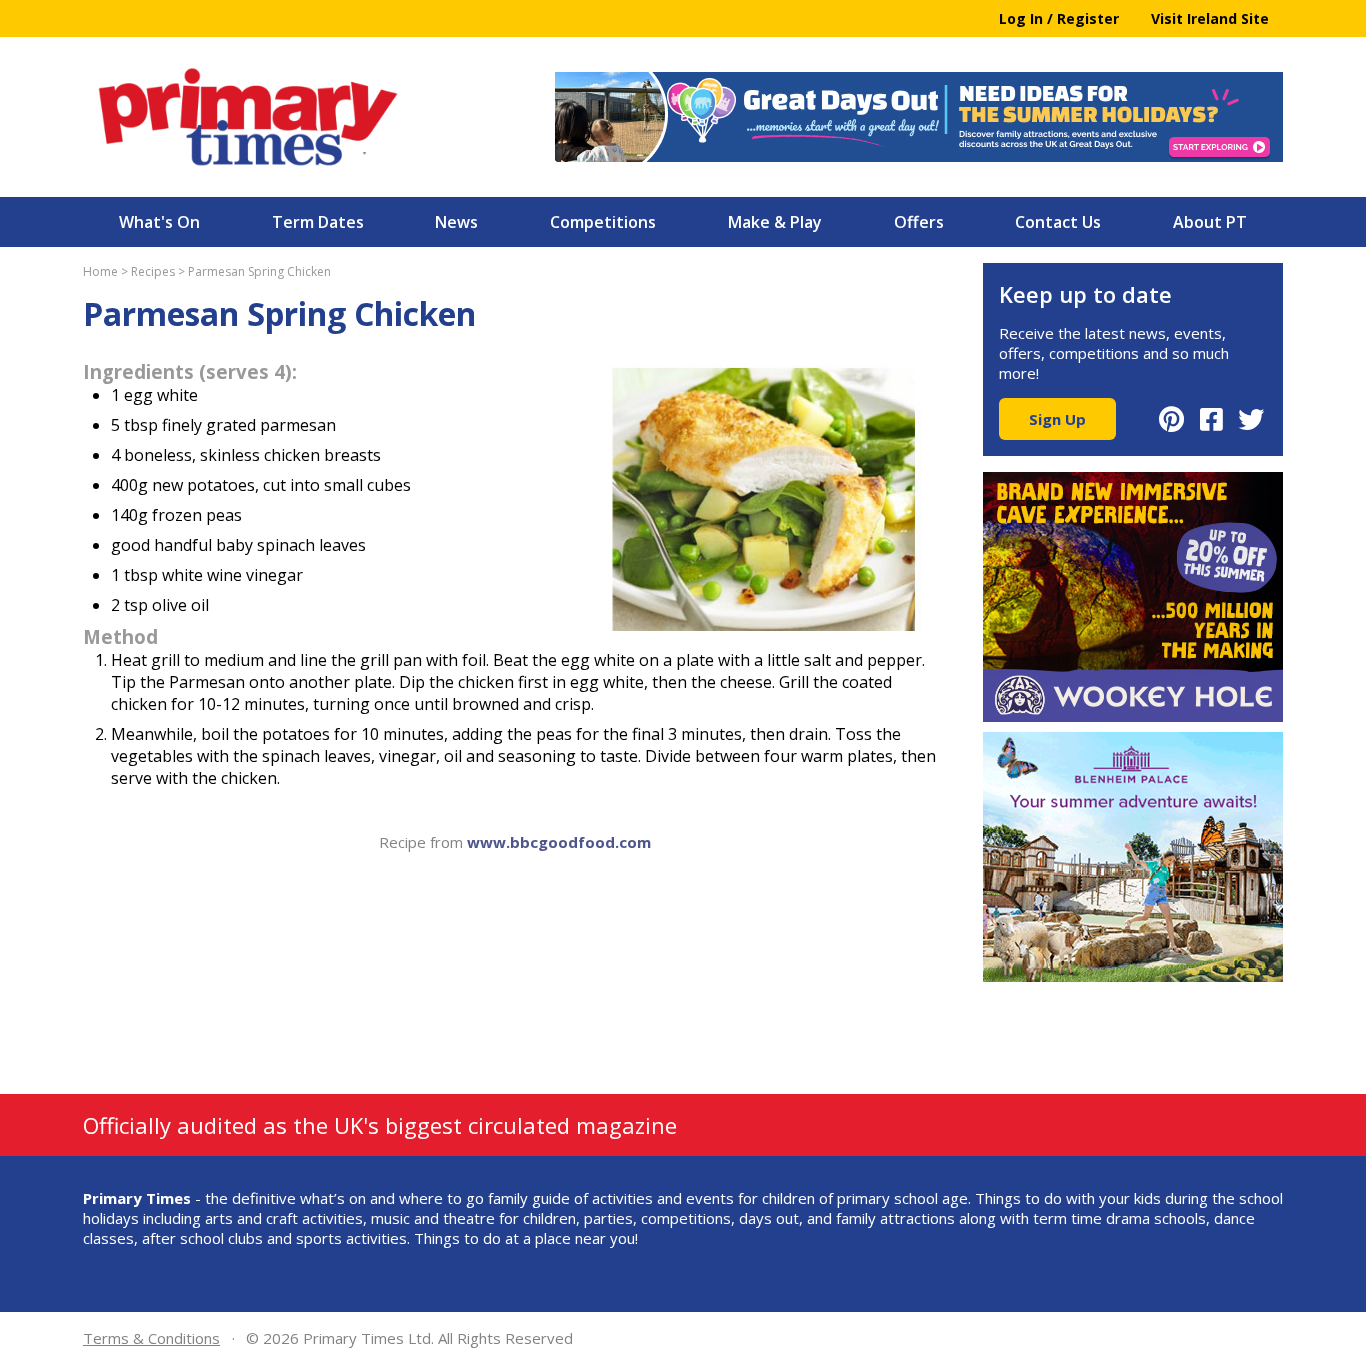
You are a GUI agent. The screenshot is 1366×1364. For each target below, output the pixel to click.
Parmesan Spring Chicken (259, 271)
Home (100, 271)
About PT (1210, 222)
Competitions (603, 222)
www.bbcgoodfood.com (559, 842)
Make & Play (775, 222)
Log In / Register (1059, 18)
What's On (159, 222)
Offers (919, 222)
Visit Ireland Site (1210, 18)
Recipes (153, 271)
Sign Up (1057, 419)
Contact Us (1058, 222)
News (456, 222)
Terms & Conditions (151, 1338)
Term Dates (318, 222)
